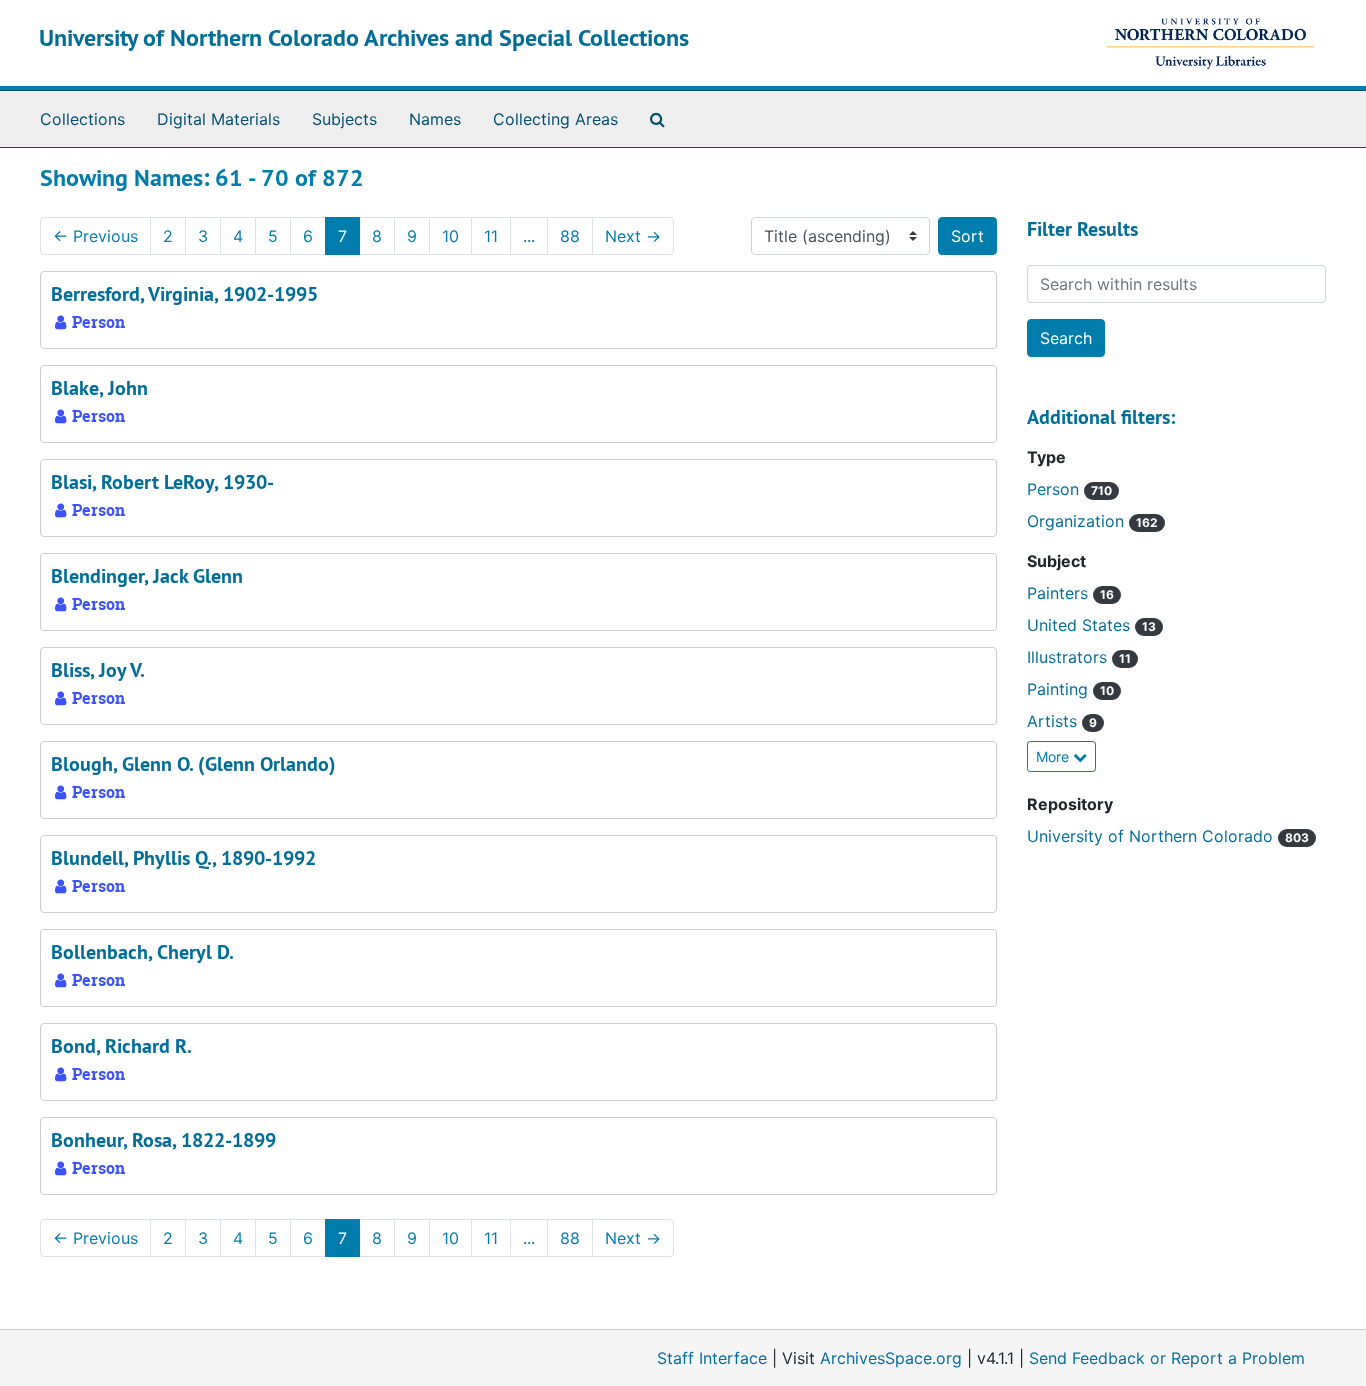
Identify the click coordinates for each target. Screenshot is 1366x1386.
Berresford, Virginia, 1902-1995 (184, 294)
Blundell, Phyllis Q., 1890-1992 (183, 858)
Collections (82, 119)
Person (1055, 489)
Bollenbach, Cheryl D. (142, 952)
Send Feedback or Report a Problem (1167, 1358)
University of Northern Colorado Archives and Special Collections (364, 37)
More (1054, 756)
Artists (1054, 721)
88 (570, 236)
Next (633, 236)
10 (450, 236)
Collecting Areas (555, 119)
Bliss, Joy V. (98, 670)
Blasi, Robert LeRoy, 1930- (162, 482)
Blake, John (99, 388)
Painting (1060, 689)
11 (491, 236)
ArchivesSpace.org (891, 1358)
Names (435, 119)
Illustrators (1069, 657)
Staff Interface (712, 1358)
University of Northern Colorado (1152, 836)
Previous (95, 236)
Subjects (344, 119)
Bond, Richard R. (121, 1046)
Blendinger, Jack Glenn (147, 576)
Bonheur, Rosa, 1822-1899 (163, 1140)
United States (1081, 625)
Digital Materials (218, 119)
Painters (1060, 593)
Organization (1078, 521)
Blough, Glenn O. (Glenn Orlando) (193, 764)
